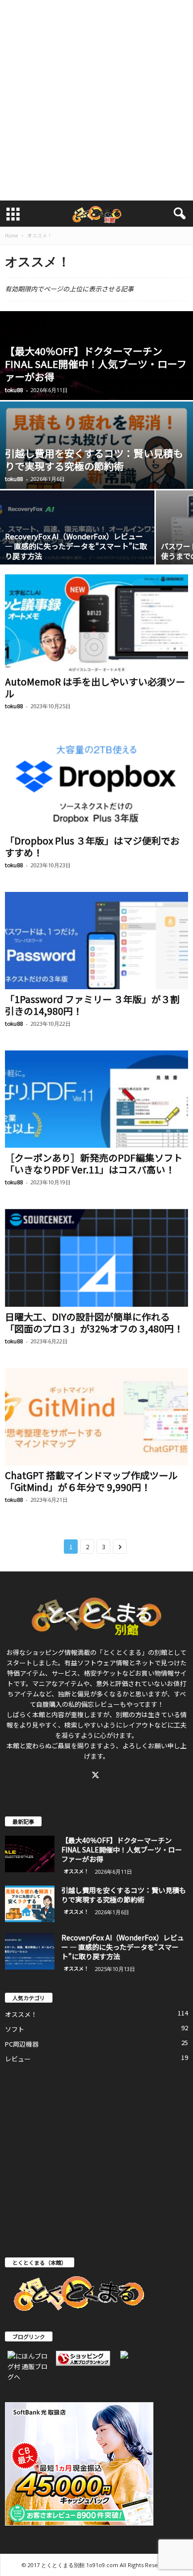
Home (11, 235)
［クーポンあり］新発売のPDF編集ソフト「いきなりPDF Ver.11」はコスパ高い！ (94, 1163)
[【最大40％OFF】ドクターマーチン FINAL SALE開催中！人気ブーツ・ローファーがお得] (30, 1854)
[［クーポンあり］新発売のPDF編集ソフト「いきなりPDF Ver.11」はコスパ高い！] (96, 1099)
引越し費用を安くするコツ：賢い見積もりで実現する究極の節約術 (94, 460)
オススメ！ (76, 1871)
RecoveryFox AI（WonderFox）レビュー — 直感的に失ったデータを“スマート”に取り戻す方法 (76, 546)
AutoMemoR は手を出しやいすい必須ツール (95, 687)
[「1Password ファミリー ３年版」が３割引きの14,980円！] (96, 941)
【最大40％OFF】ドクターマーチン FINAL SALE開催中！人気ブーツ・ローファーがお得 (96, 364)
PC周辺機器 (22, 2044)
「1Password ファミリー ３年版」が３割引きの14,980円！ (92, 1005)
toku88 (14, 390)
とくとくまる (122, 1652)
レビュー (18, 2059)
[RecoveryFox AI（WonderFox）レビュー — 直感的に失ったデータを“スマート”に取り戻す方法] (30, 1952)
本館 (39, 1714)
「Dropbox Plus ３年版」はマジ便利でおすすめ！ (92, 846)
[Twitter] (97, 1776)
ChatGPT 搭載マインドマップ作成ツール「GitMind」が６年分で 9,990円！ (91, 1481)
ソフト (15, 2029)
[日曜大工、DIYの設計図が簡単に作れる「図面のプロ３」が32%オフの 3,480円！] (96, 1258)
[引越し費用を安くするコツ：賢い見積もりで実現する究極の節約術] (30, 1904)
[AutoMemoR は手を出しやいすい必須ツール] (96, 623)
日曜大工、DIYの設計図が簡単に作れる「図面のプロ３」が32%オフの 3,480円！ (94, 1322)
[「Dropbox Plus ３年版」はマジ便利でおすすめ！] (96, 782)
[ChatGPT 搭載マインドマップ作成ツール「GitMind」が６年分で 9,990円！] (96, 1417)
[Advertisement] (96, 100)
